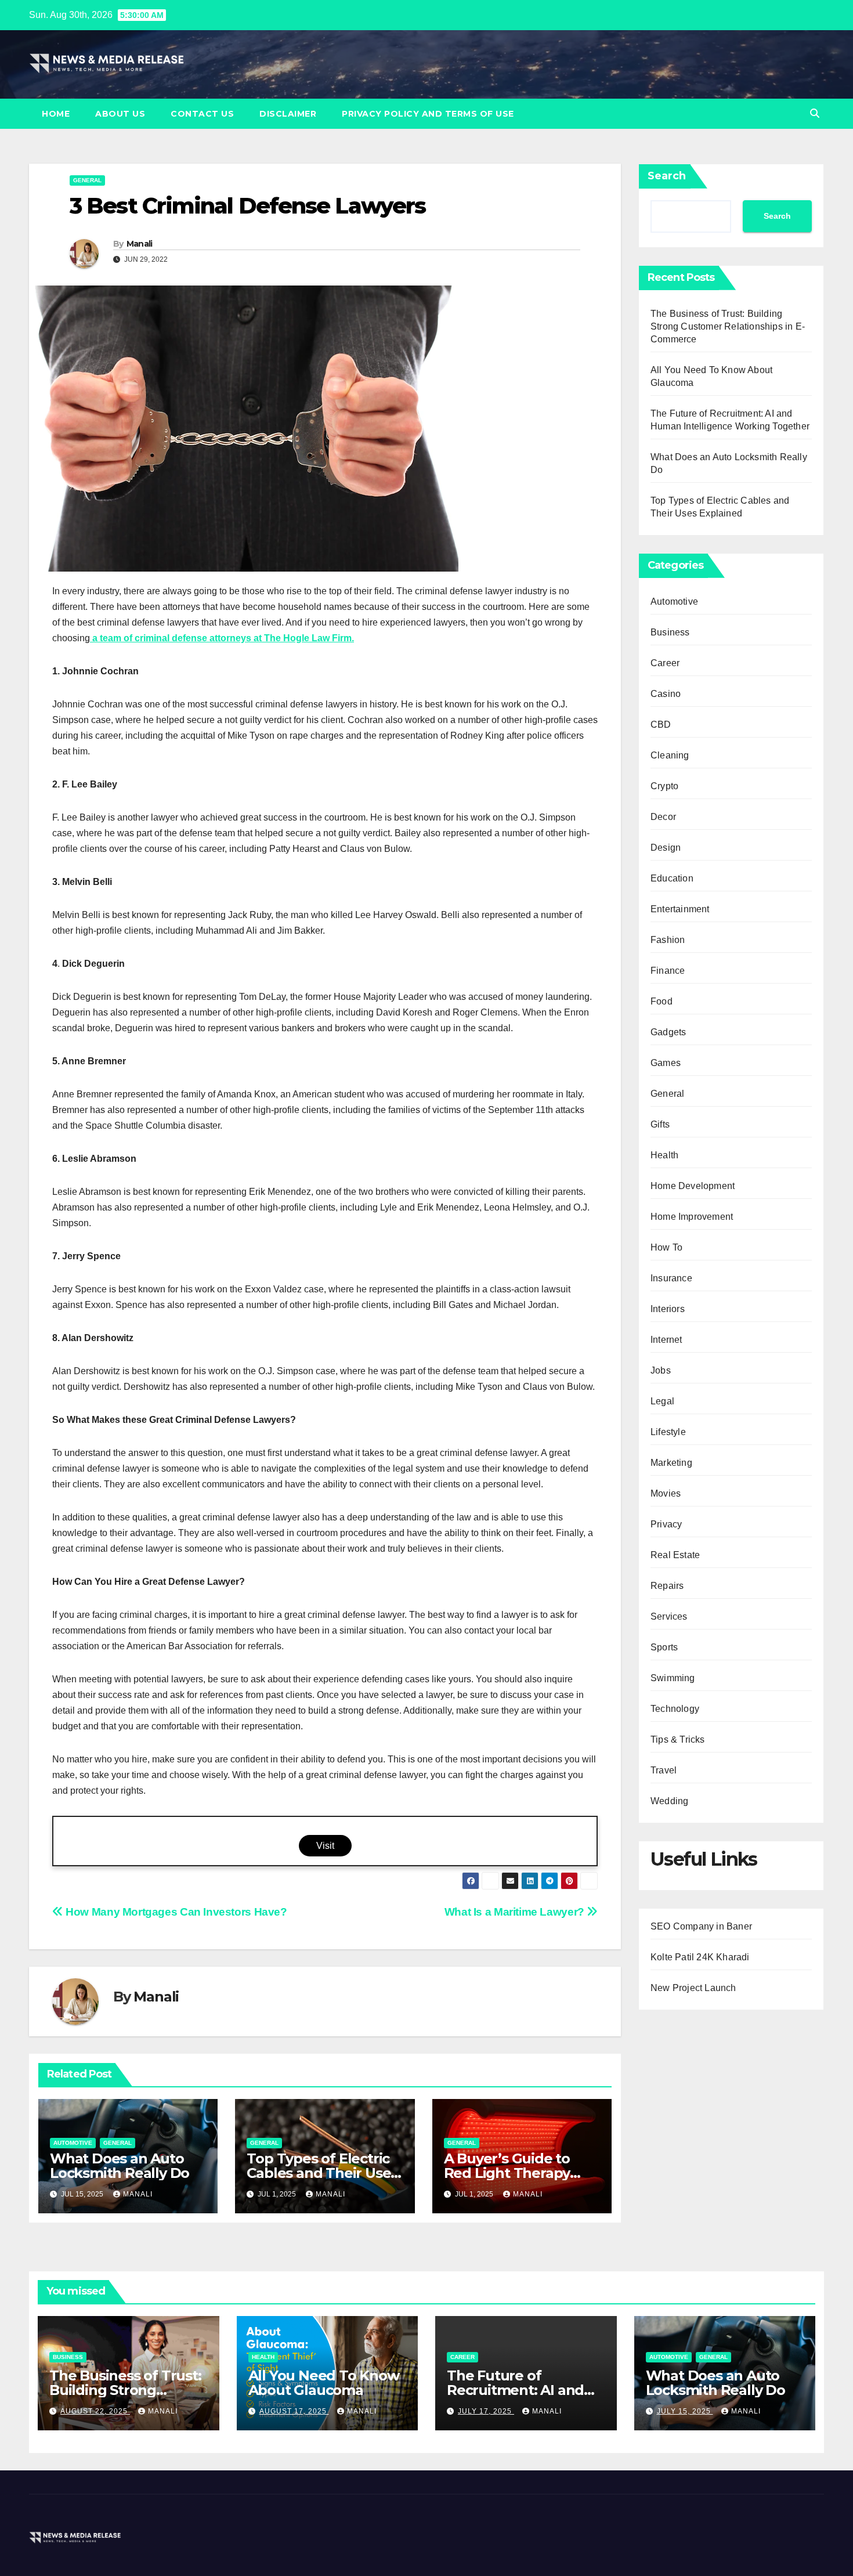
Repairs (667, 1586)
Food (662, 1001)
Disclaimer (288, 114)
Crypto (664, 786)
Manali (140, 244)
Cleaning (670, 755)
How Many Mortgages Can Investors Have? (175, 1912)
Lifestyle (668, 1432)
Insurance (671, 1278)
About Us (120, 114)
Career (665, 663)
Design (666, 848)
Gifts (660, 1124)
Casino (666, 694)
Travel (664, 1770)
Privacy (666, 1524)
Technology (675, 1709)
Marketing (671, 1463)
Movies (666, 1493)
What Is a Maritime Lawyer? (516, 1912)
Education (672, 878)
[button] (815, 113)
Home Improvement (692, 1217)
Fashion (668, 940)
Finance (668, 971)
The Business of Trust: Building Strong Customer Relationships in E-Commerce (728, 326)
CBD (661, 725)
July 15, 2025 (685, 2411)
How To (666, 1247)
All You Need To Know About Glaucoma (324, 2383)
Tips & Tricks (678, 1739)
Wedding (669, 1801)
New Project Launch (693, 1988)
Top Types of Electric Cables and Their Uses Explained (322, 2173)
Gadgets (668, 1032)
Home (56, 114)
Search (667, 176)
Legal (662, 1401)
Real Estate (675, 1555)
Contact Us (202, 114)
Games (666, 1063)
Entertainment (680, 909)
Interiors (668, 1309)
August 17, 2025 (294, 2411)
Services (669, 1616)
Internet (666, 1340)
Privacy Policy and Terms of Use (428, 114)
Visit (325, 1846)
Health (664, 1155)
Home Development (693, 1186)
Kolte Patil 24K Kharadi (700, 1957)
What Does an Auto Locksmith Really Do (120, 2166)
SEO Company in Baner (701, 1926)
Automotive (73, 2143)
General (87, 180)
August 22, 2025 (95, 2411)
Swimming (673, 1678)
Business (670, 632)
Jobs (661, 1370)
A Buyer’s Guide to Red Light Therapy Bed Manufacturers (510, 2173)
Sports (664, 1647)
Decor (663, 817)
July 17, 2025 (486, 2411)
